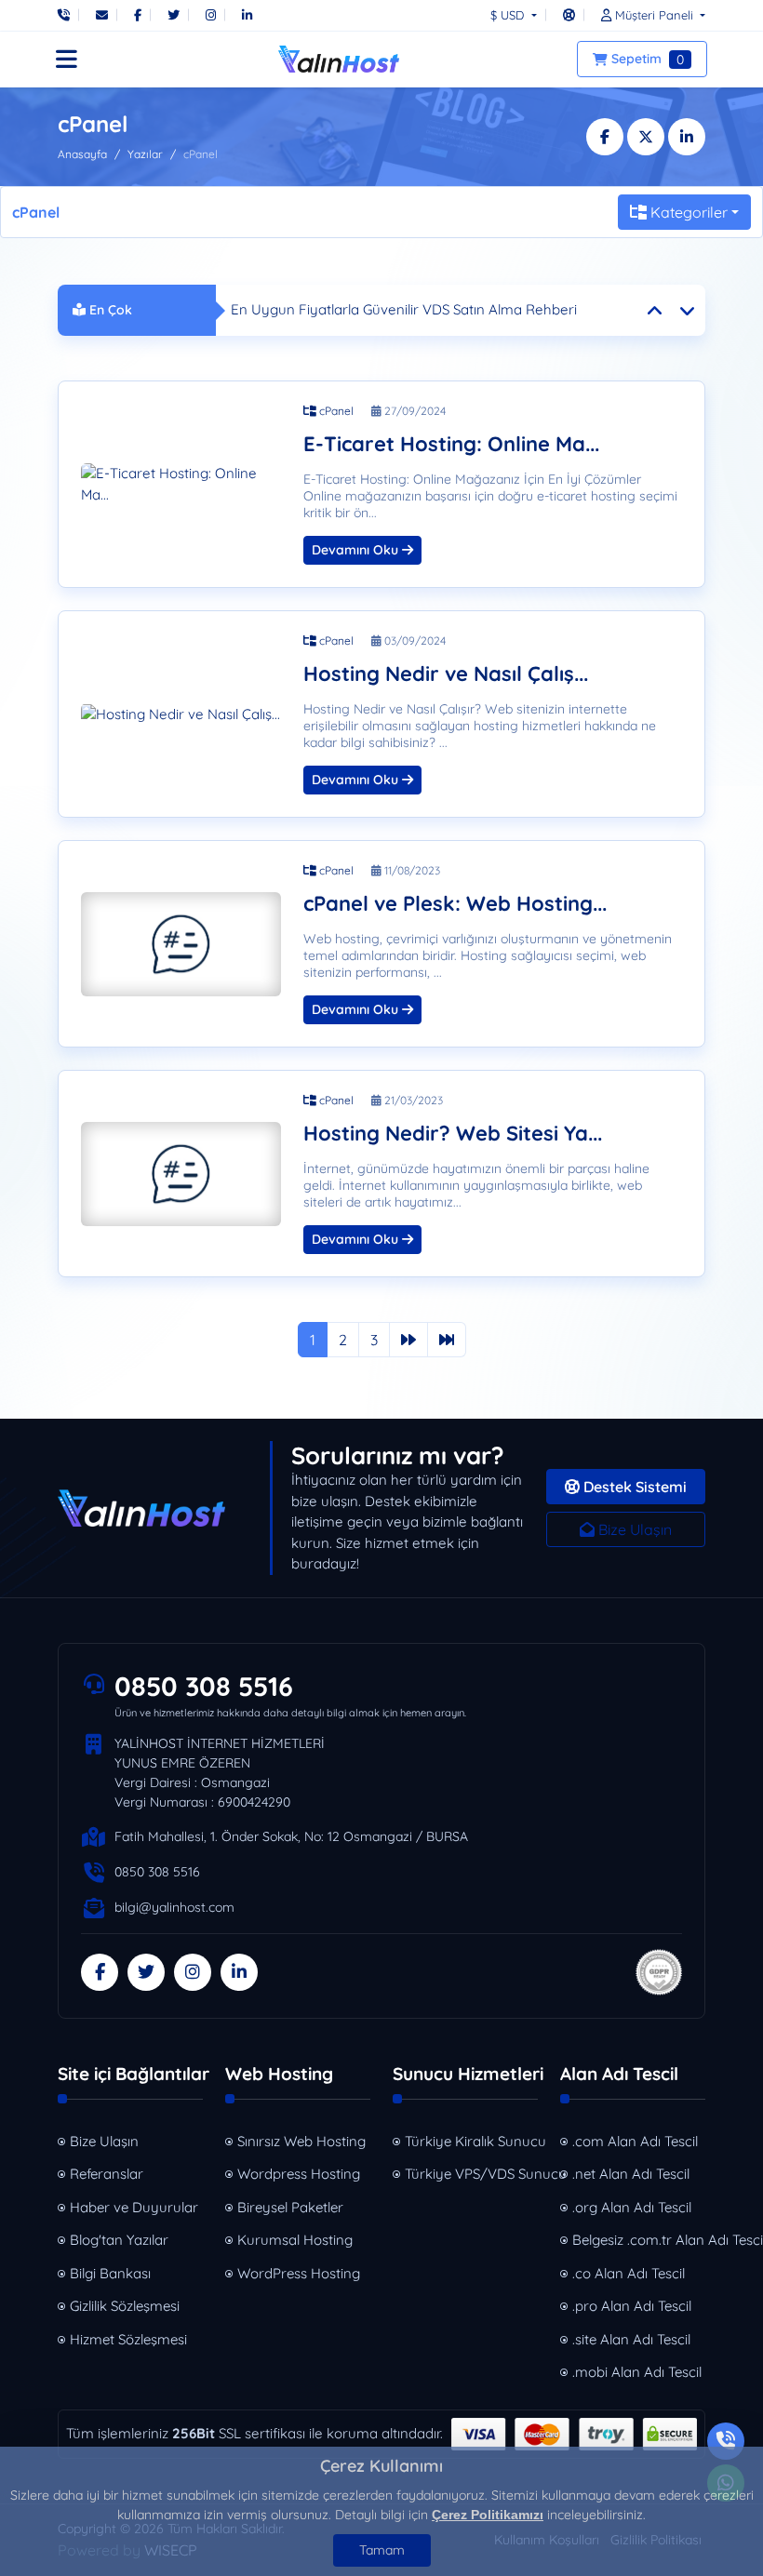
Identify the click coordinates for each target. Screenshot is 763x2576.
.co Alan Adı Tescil (629, 2273)
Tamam (382, 2550)
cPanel (335, 411)
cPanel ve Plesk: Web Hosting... (455, 904)
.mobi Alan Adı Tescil (637, 2372)
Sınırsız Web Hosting (301, 2141)
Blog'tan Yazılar (119, 2240)
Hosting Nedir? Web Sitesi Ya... (453, 1134)
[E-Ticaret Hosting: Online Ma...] (181, 484)
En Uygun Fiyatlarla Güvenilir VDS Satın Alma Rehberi (404, 309)
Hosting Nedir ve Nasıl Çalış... (446, 674)
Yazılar (145, 154)
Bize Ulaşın (633, 1529)
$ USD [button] (509, 15)
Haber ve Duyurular (134, 2207)
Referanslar (107, 2174)
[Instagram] (211, 15)
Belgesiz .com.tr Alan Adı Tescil (641, 2240)
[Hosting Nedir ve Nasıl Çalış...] (181, 714)
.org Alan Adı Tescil (632, 2207)
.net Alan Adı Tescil (631, 2174)
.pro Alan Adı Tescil (632, 2306)
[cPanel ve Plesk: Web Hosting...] (181, 944)
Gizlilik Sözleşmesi (125, 2306)
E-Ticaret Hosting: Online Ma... (451, 444)
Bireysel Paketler (290, 2207)
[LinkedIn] (247, 15)
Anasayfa (82, 154)
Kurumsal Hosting (295, 2240)
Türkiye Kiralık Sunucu (473, 2141)
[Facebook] (138, 15)
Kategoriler (689, 212)
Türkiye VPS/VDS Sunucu (473, 2174)
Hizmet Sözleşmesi (128, 2339)
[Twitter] (174, 15)
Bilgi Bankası (110, 2273)
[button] (649, 15)
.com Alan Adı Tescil (635, 2141)
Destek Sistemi (633, 1487)
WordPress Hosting (299, 2273)
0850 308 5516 (204, 1686)
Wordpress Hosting (299, 2174)
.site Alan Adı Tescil (631, 2339)
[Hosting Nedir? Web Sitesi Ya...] (181, 1174)
